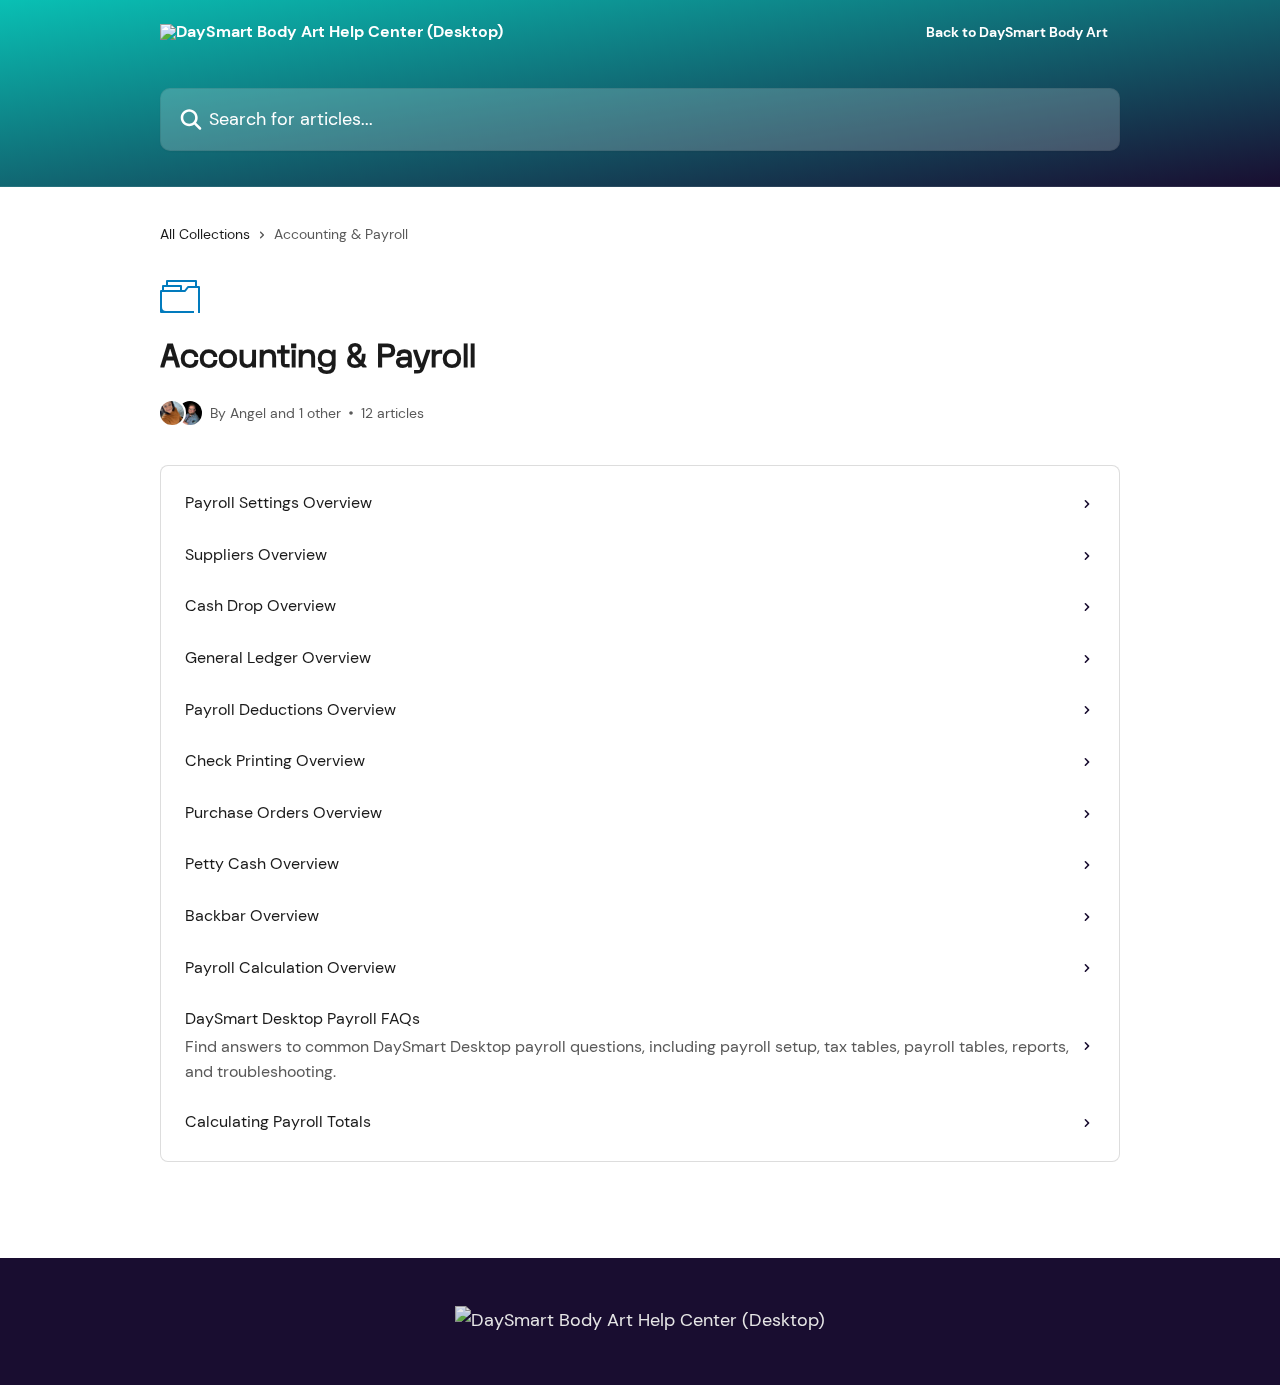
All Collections (205, 234)
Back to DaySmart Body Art (1017, 32)
